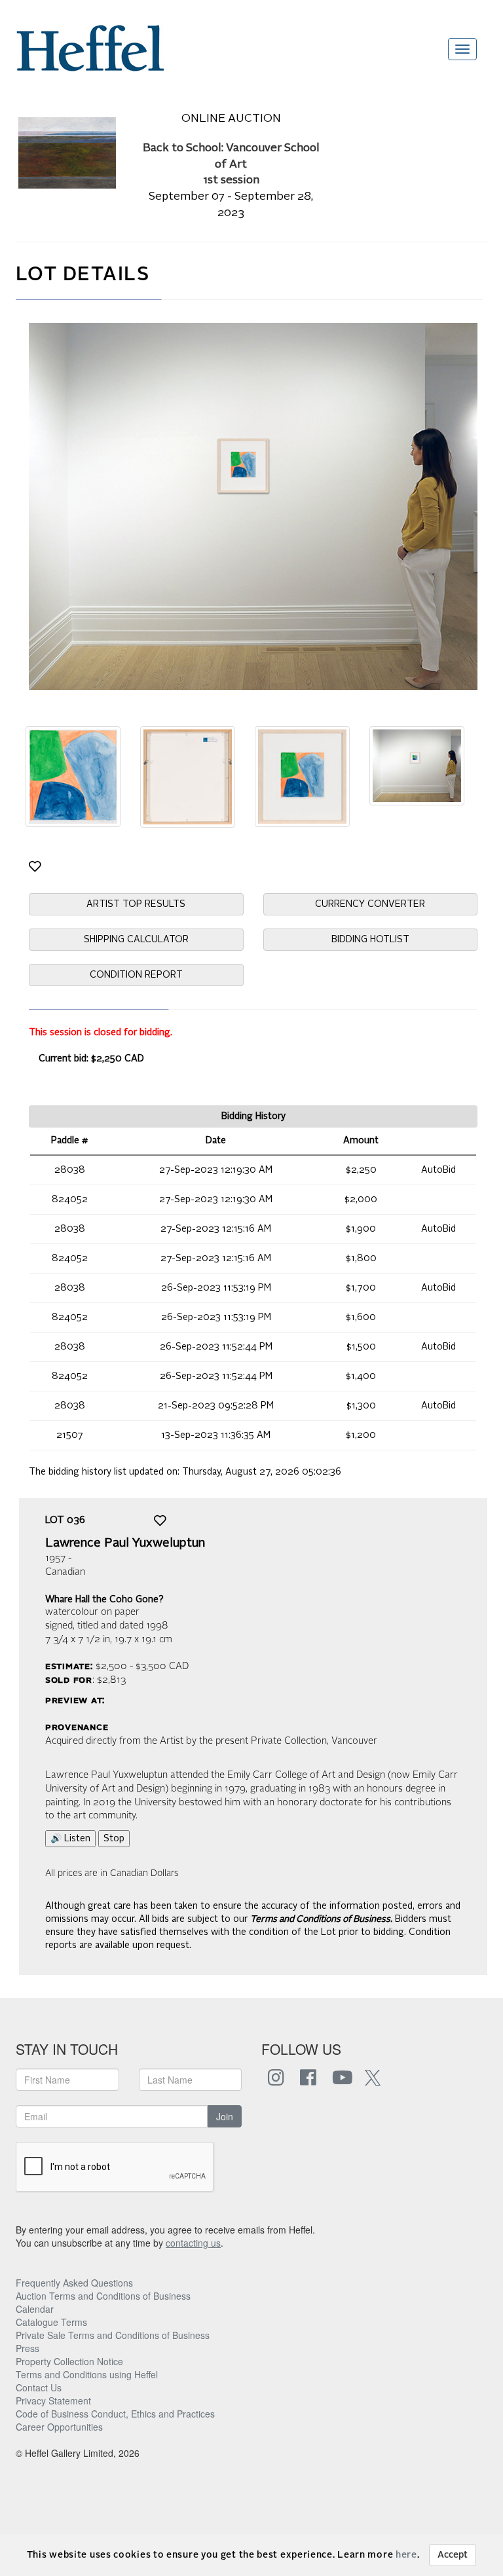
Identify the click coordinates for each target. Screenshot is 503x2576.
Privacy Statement (53, 2401)
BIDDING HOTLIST (370, 940)
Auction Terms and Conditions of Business (103, 2296)
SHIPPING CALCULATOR (136, 940)
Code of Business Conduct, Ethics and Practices (115, 2414)
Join (225, 2116)
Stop (114, 1839)
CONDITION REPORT (136, 975)
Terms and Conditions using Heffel (87, 2374)
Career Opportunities (59, 2427)
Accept (453, 2555)
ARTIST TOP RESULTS (136, 904)
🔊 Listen (70, 1839)
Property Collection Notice (69, 2361)
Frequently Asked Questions (74, 2283)
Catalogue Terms (51, 2322)
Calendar (35, 2309)
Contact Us (39, 2387)
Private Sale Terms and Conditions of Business (113, 2335)
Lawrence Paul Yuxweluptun (125, 1543)
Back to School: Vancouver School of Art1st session (231, 165)
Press (28, 2348)
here (406, 2555)
